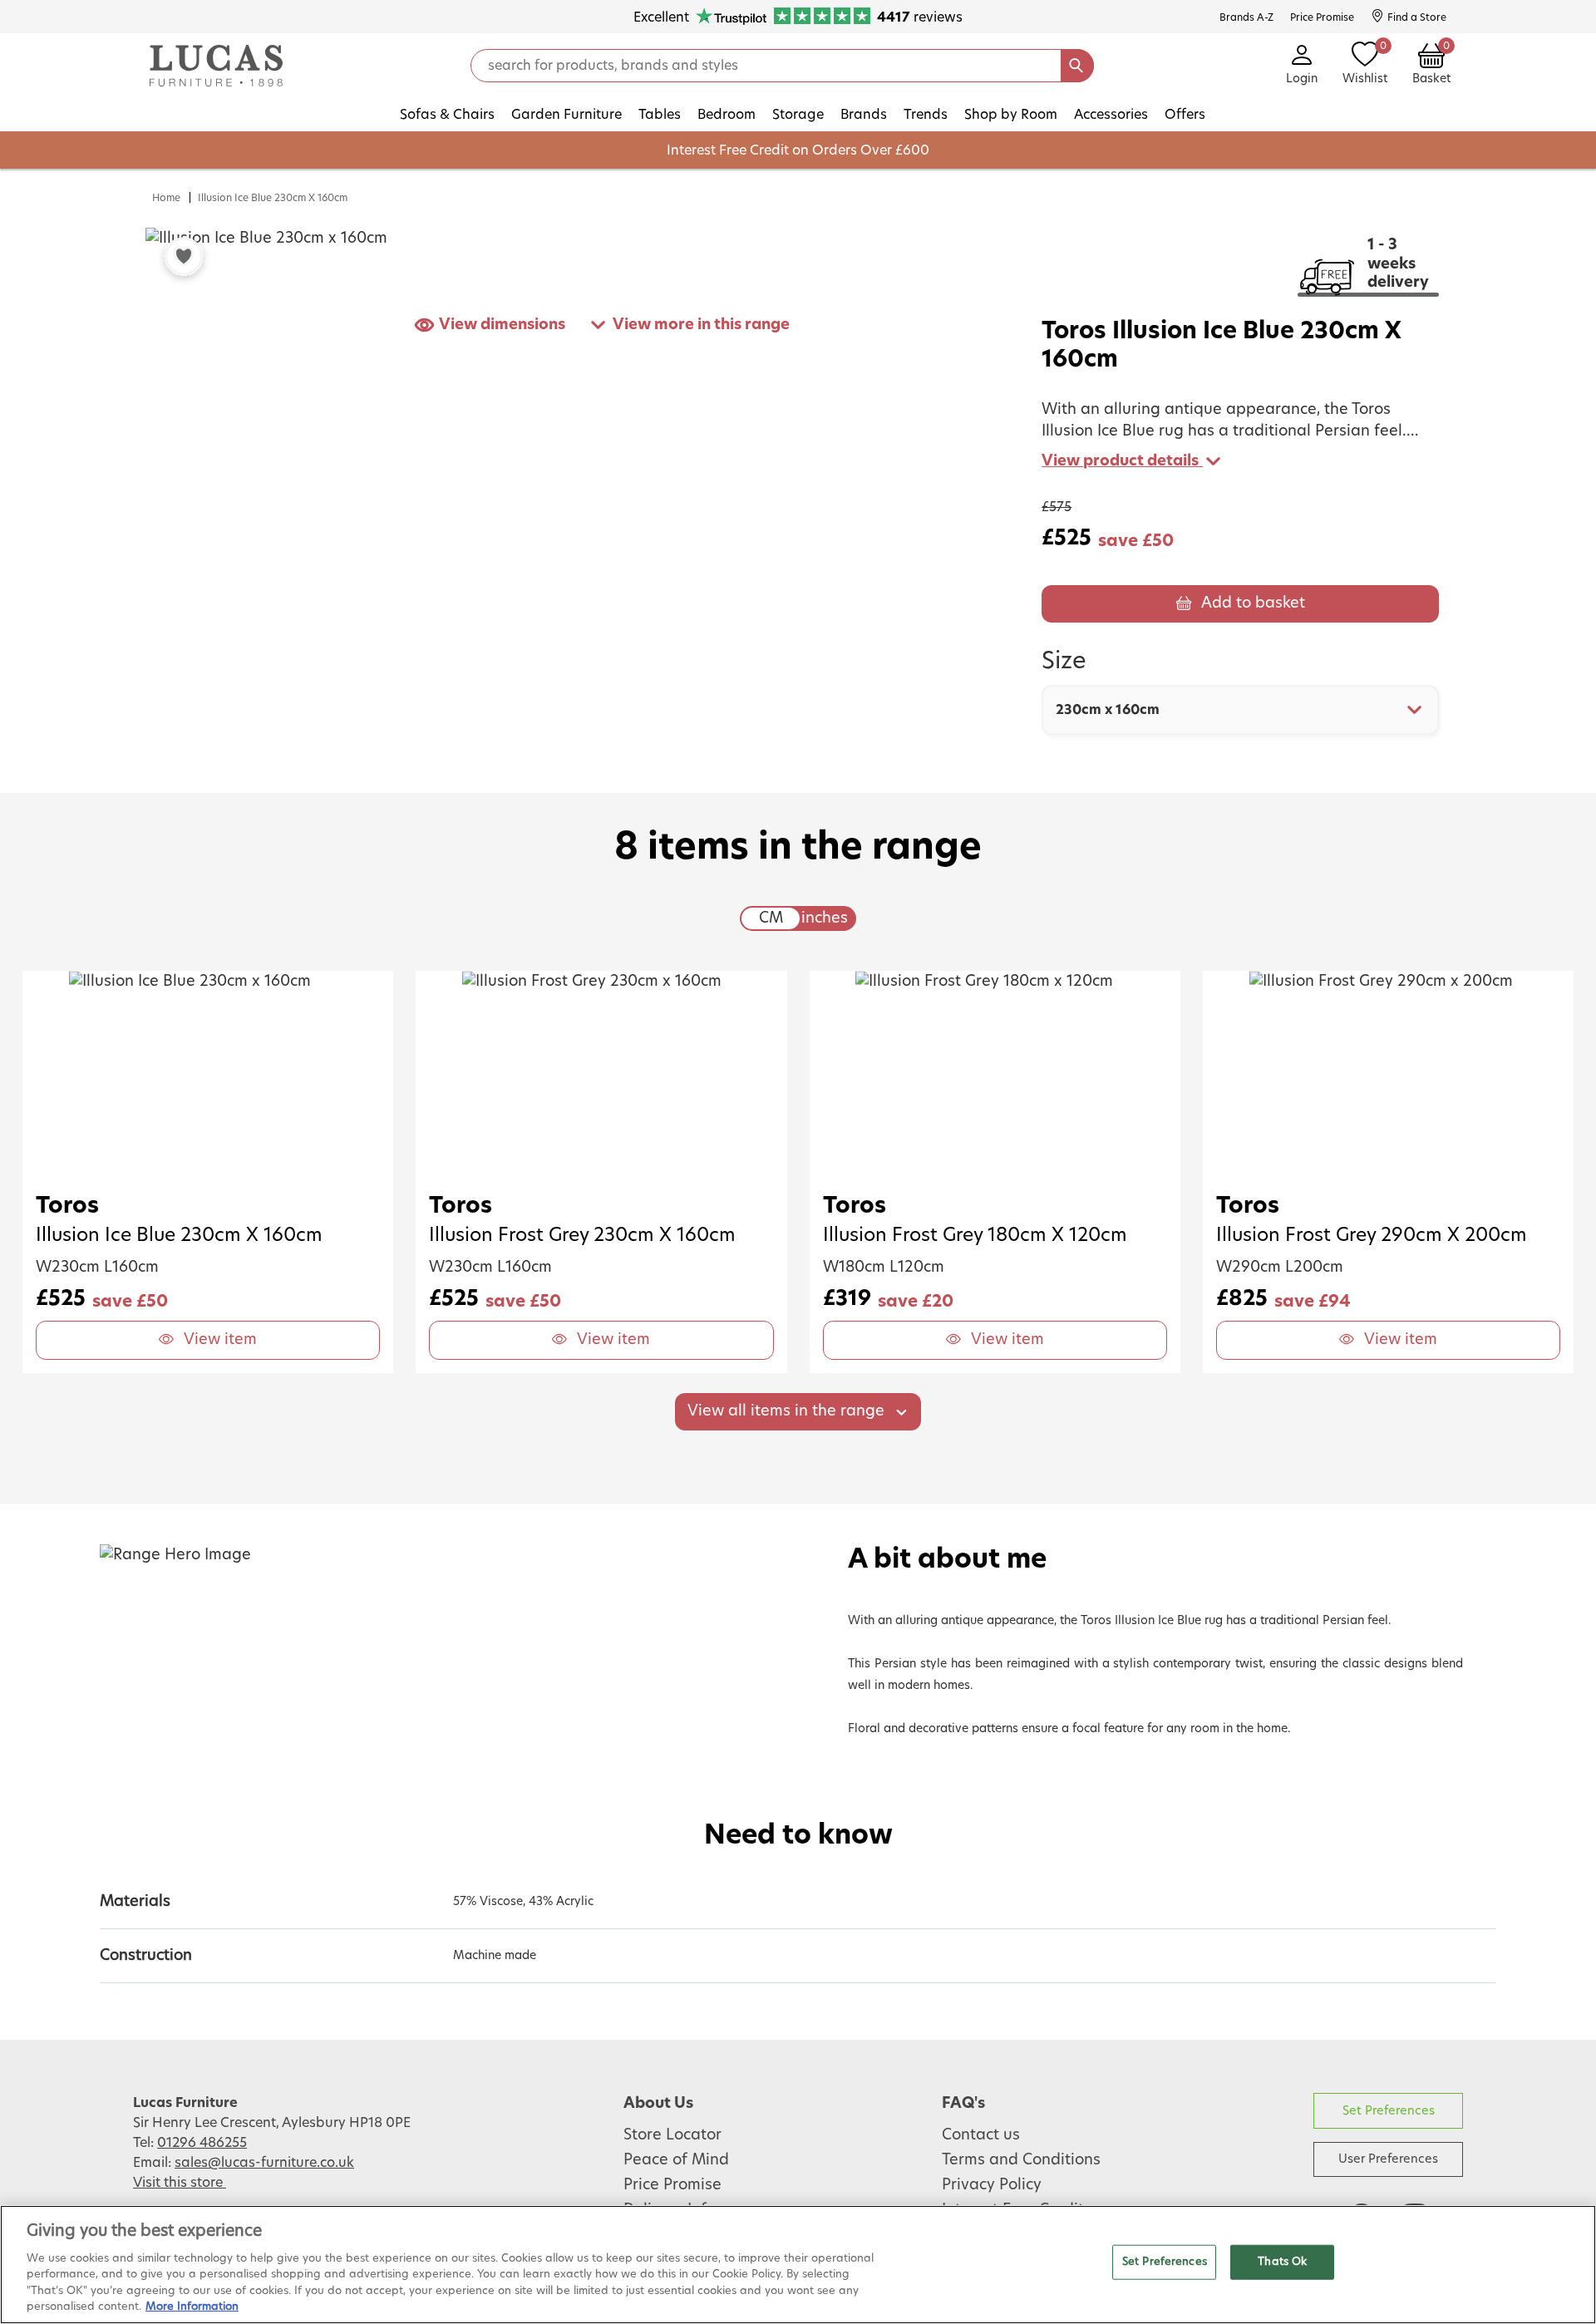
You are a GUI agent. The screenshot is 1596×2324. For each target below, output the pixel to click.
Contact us (981, 2135)
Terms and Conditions (1021, 2160)
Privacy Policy (992, 2185)
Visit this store (180, 2183)
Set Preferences (1389, 2111)
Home (166, 198)
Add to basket (1253, 603)
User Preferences (1388, 2159)
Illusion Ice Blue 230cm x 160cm (273, 198)
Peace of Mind (676, 2160)
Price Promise (672, 2185)
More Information (192, 2307)
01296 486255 (202, 2143)
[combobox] (1240, 710)
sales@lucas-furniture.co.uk (264, 2163)
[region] (798, 2265)
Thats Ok (1282, 2262)
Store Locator (672, 2135)
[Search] (1077, 66)
